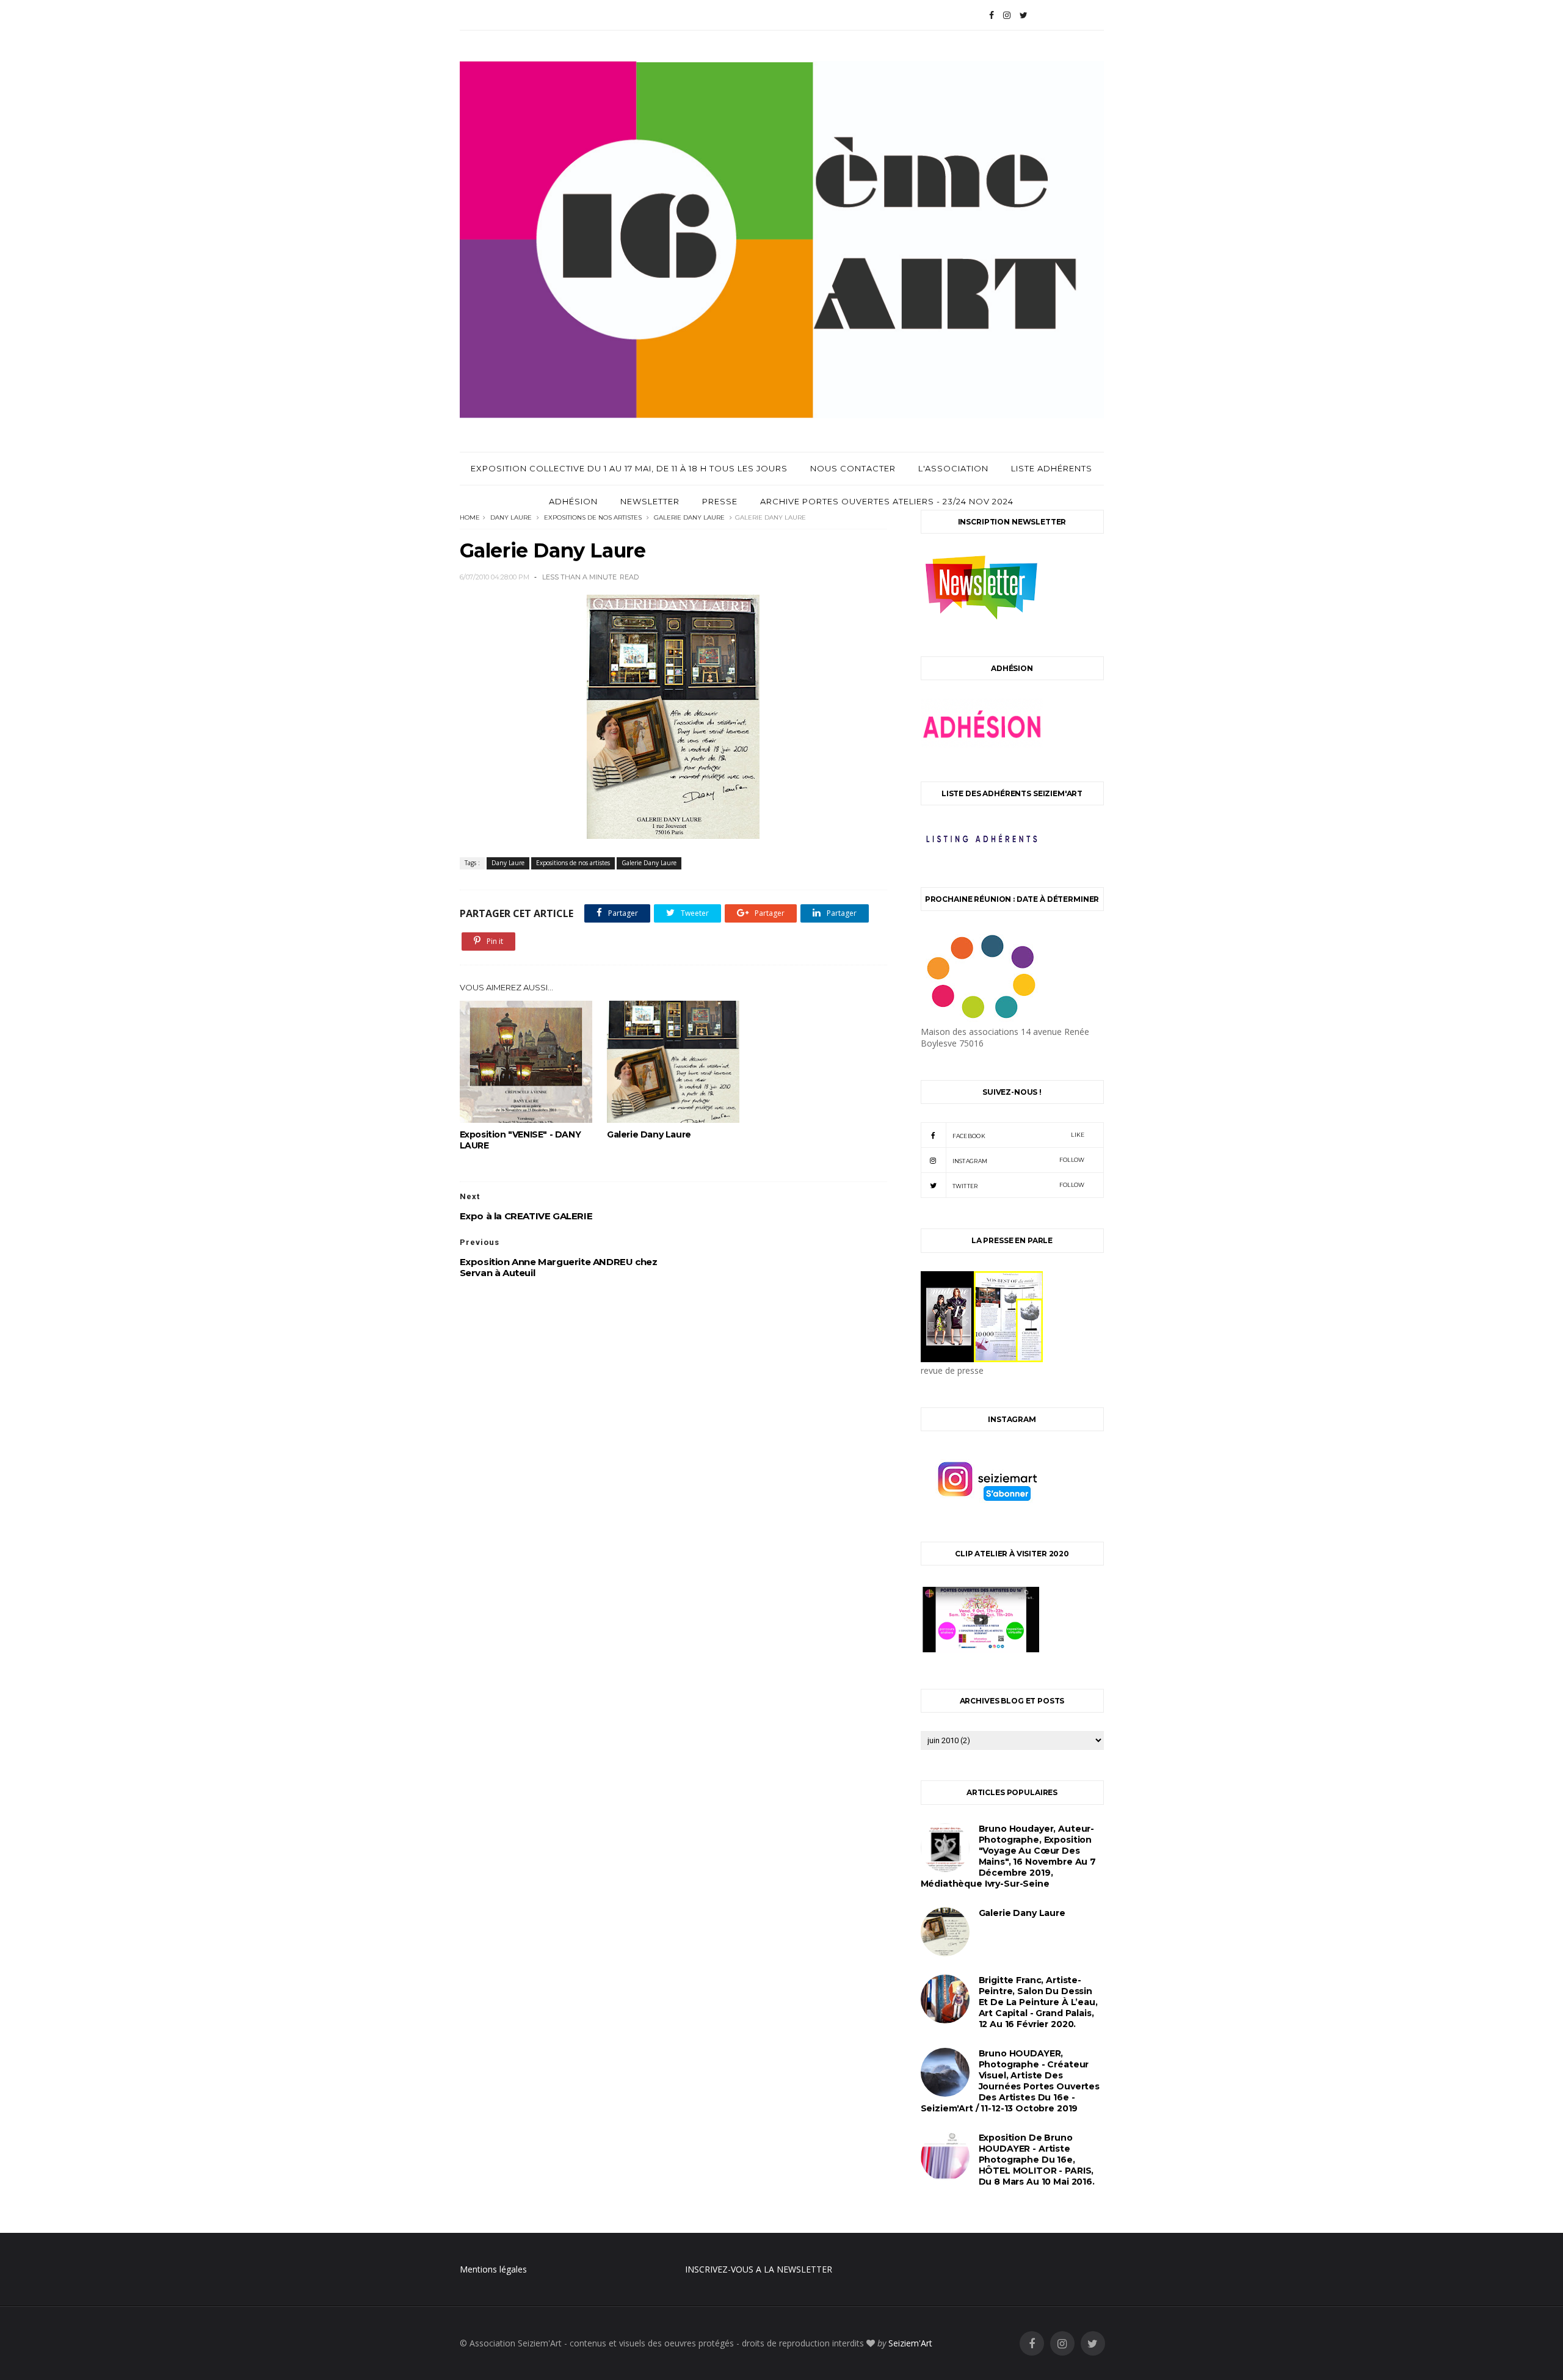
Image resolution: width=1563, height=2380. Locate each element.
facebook (1019, 1135)
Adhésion (573, 501)
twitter (1019, 1185)
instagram (1019, 1160)
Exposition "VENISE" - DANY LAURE (520, 1140)
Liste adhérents (1052, 468)
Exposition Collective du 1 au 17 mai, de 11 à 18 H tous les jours (629, 468)
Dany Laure (511, 517)
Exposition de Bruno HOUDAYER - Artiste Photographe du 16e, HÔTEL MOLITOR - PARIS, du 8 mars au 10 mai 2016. (1037, 2160)
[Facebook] (992, 15)
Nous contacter (853, 468)
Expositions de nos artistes (593, 517)
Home (470, 517)
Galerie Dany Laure (689, 517)
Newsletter (650, 501)
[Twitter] (1024, 15)
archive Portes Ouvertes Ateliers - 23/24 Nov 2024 (887, 501)
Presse (720, 501)
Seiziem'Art (910, 2343)
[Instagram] (1007, 15)
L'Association (953, 468)
